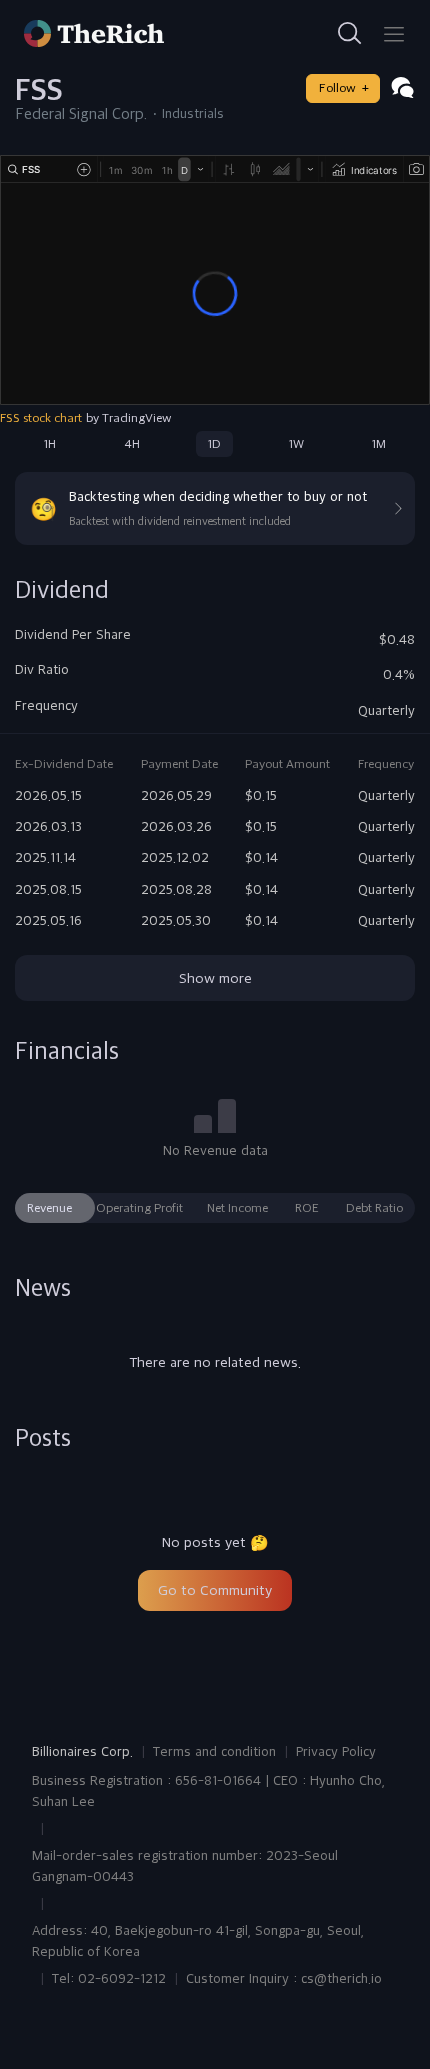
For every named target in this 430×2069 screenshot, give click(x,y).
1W (296, 444)
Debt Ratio (374, 1208)
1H (50, 444)
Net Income (237, 1208)
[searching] (350, 34)
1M (379, 444)
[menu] (394, 34)
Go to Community (215, 1590)
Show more (215, 978)
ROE (307, 1208)
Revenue (49, 1208)
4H (132, 444)
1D (214, 444)
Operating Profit (139, 1208)
